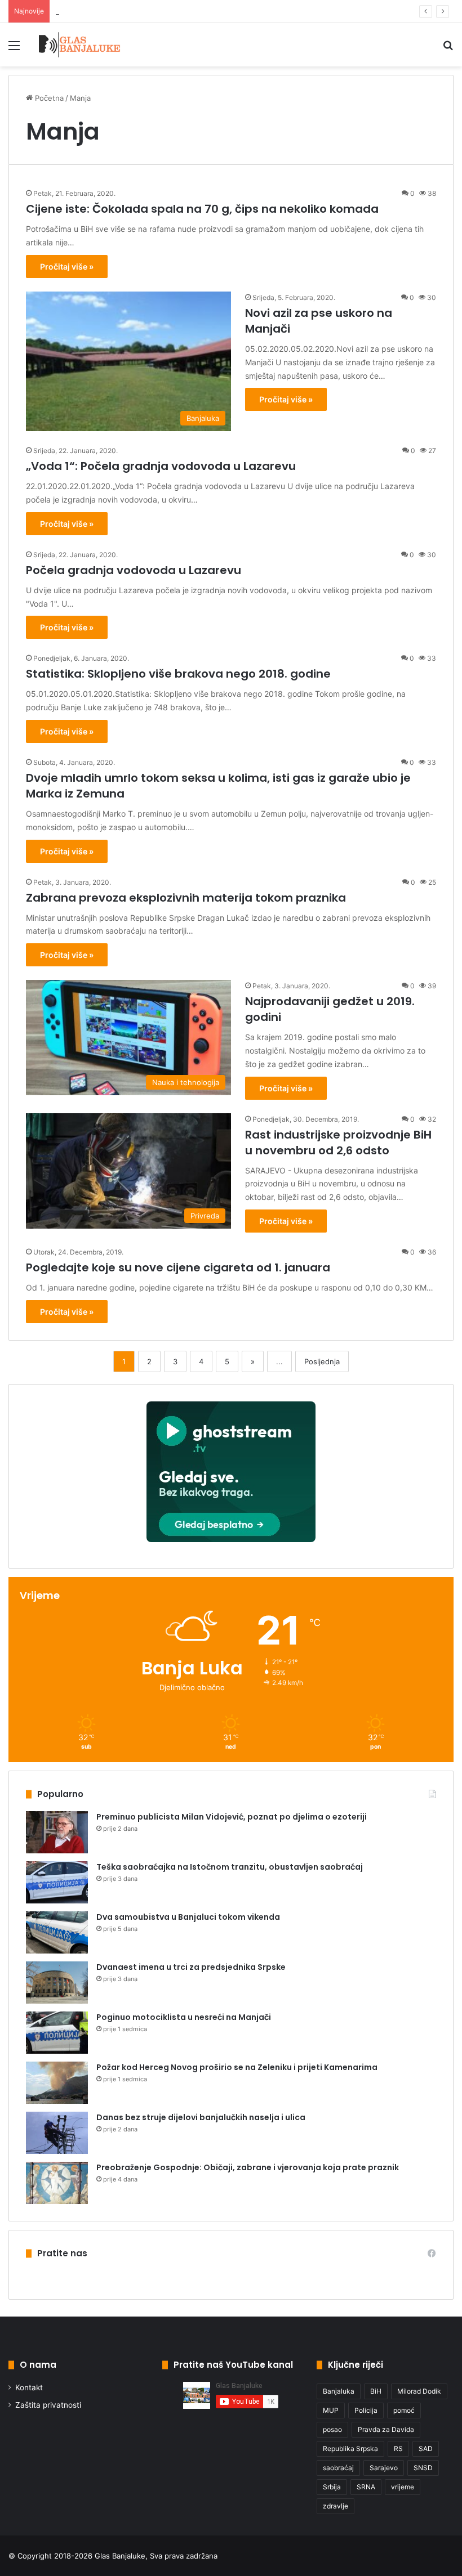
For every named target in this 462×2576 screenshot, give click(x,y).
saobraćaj (338, 2468)
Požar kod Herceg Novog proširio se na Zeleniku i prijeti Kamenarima (237, 2067)
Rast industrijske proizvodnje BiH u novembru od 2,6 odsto (338, 1143)
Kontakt (29, 2387)
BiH (376, 2391)
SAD (426, 2449)
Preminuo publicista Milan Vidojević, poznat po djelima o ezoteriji (232, 1817)
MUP (331, 2410)
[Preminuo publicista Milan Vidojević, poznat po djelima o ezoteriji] (57, 1832)
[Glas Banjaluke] (80, 45)
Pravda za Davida (386, 2429)
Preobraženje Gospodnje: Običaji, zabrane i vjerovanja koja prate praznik (248, 2167)
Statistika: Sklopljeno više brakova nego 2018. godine (178, 674)
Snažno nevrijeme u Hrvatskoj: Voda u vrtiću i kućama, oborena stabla (178, 11)
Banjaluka (339, 2391)
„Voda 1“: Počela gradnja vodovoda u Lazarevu (161, 466)
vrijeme (403, 2487)
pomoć (404, 2410)
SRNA (366, 2487)
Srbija (332, 2487)
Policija (366, 2410)
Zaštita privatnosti (48, 2405)
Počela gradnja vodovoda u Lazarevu (134, 570)
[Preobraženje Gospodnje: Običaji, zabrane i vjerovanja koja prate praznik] (57, 2183)
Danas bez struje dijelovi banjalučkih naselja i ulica (201, 2117)
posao (332, 2429)
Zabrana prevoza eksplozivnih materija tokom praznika (186, 898)
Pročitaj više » (67, 266)
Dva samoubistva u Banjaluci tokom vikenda (188, 1917)
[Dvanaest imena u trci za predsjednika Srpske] (57, 1983)
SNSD (423, 2468)
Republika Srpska (350, 2449)
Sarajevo (384, 2468)
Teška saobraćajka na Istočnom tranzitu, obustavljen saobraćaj (230, 1867)
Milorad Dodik (419, 2391)
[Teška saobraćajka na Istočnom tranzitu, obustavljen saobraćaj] (57, 1882)
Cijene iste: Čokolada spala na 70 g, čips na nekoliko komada (202, 209)
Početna (48, 98)
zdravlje (336, 2506)
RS (398, 2449)
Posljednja (322, 1361)
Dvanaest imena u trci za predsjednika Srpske (191, 1967)
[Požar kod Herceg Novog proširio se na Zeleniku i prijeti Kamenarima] (57, 2083)
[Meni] (14, 49)
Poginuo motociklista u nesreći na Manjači (184, 2017)
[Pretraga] (448, 49)
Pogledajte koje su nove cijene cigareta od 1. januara (178, 1267)
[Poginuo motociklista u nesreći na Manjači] (57, 2033)
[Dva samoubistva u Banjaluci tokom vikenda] (57, 1932)
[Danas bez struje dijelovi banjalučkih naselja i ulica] (57, 2133)
